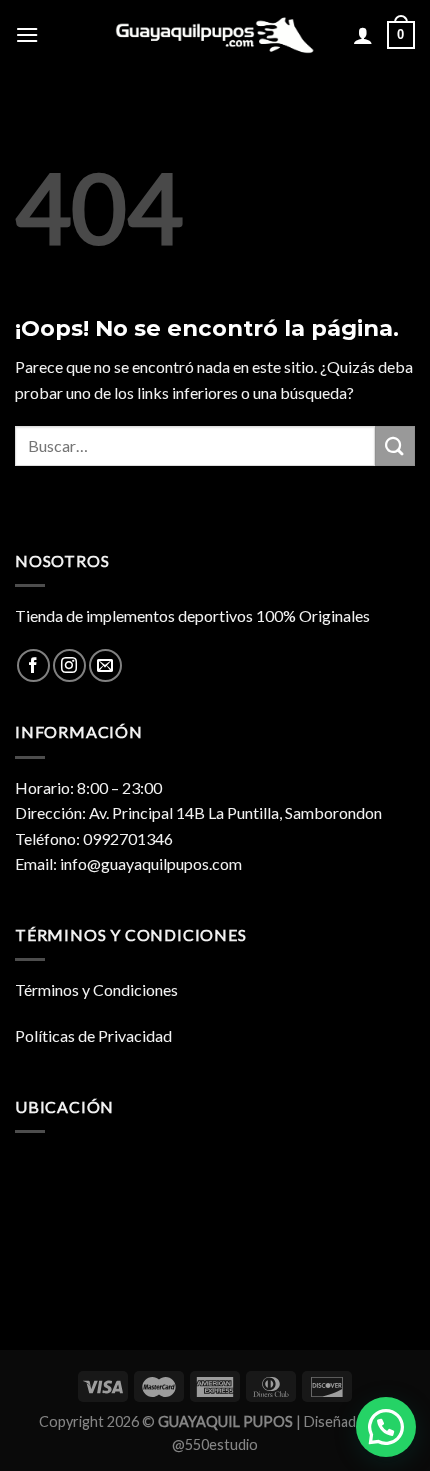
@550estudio (215, 1444)
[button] (386, 1427)
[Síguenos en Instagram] (69, 665)
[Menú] (27, 34)
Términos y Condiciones (96, 989)
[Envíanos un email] (105, 665)
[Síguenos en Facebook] (33, 665)
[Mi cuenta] (363, 35)
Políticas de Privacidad (93, 1035)
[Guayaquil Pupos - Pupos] (215, 35)
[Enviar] (395, 445)
